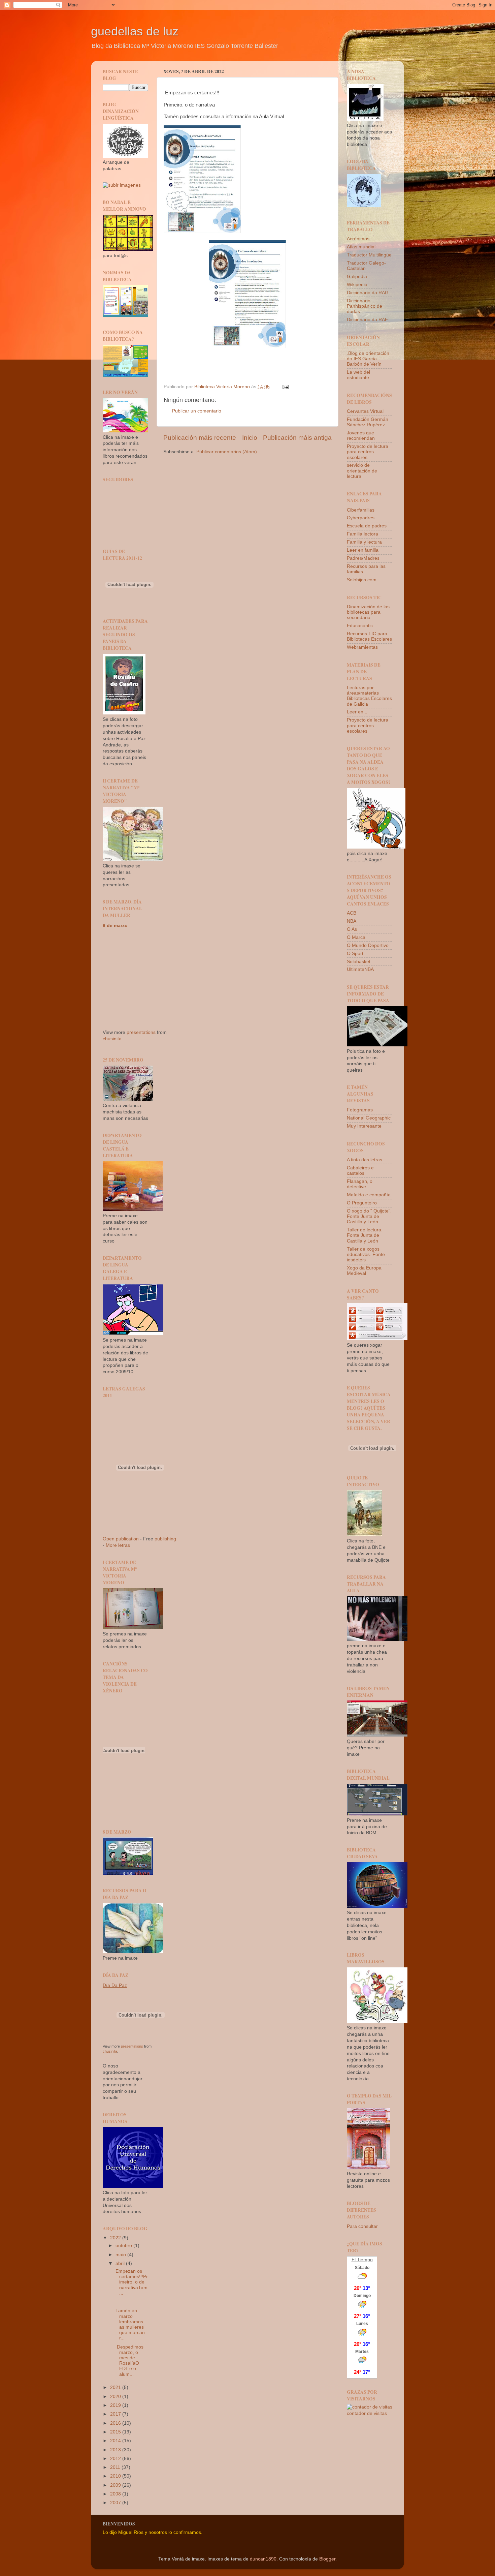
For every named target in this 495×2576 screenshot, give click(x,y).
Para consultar (362, 2226)
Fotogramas (360, 1110)
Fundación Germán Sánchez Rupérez (368, 422)
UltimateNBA (360, 969)
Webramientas (362, 647)
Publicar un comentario (197, 411)
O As (352, 929)
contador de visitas (367, 2413)
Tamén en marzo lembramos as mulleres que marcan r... (129, 2324)
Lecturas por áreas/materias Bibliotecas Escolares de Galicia (369, 696)
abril (121, 2263)
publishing (165, 1539)
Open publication (121, 1539)
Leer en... (357, 712)
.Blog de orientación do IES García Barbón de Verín (368, 359)
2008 (116, 2494)
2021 (116, 2387)
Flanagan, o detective (360, 1184)
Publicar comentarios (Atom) (227, 452)
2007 (116, 2503)
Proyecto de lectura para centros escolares (368, 452)
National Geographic (369, 1118)
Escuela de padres (367, 526)
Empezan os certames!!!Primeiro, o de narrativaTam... (131, 2282)
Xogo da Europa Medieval (364, 1271)
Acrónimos (358, 239)
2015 (116, 2432)
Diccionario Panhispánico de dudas (365, 306)
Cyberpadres (361, 518)
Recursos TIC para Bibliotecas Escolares (369, 636)
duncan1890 (263, 2559)
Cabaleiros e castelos (360, 1171)
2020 (116, 2397)
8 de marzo (115, 926)
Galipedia (357, 277)
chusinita (112, 1039)
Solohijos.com (362, 580)
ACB (352, 913)
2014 (116, 2441)
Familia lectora (362, 534)
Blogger (327, 2559)
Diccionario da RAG (368, 293)
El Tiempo (362, 2260)
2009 (116, 2485)
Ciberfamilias (361, 510)
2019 (116, 2405)
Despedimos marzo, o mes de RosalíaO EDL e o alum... (129, 2361)
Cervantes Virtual (365, 411)
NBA (352, 921)
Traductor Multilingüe (369, 255)
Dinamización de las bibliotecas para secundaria (368, 612)
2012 (116, 2459)
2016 (116, 2423)
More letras (118, 1545)
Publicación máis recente (200, 438)
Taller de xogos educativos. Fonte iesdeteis (366, 1254)
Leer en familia (363, 550)
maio (121, 2255)
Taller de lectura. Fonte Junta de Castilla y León (365, 1235)
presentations (141, 1032)
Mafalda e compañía (369, 1195)
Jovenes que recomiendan (361, 436)
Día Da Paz (115, 1985)
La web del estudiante (358, 375)
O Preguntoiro (362, 1203)
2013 (116, 2450)
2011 (116, 2467)
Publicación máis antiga (297, 438)
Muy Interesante (364, 1126)
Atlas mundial (361, 247)
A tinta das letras (365, 1160)
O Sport (355, 954)
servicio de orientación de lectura (362, 471)
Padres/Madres (363, 558)
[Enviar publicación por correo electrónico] (285, 387)
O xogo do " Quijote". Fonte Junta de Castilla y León (369, 1216)
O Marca (356, 937)
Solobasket (359, 962)
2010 (116, 2476)
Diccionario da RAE (367, 320)
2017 (116, 2414)
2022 (116, 2238)
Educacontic (360, 626)
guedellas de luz (135, 31)
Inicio (250, 438)
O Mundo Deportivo (368, 945)
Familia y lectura (364, 542)
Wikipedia (357, 285)
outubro (124, 2246)
